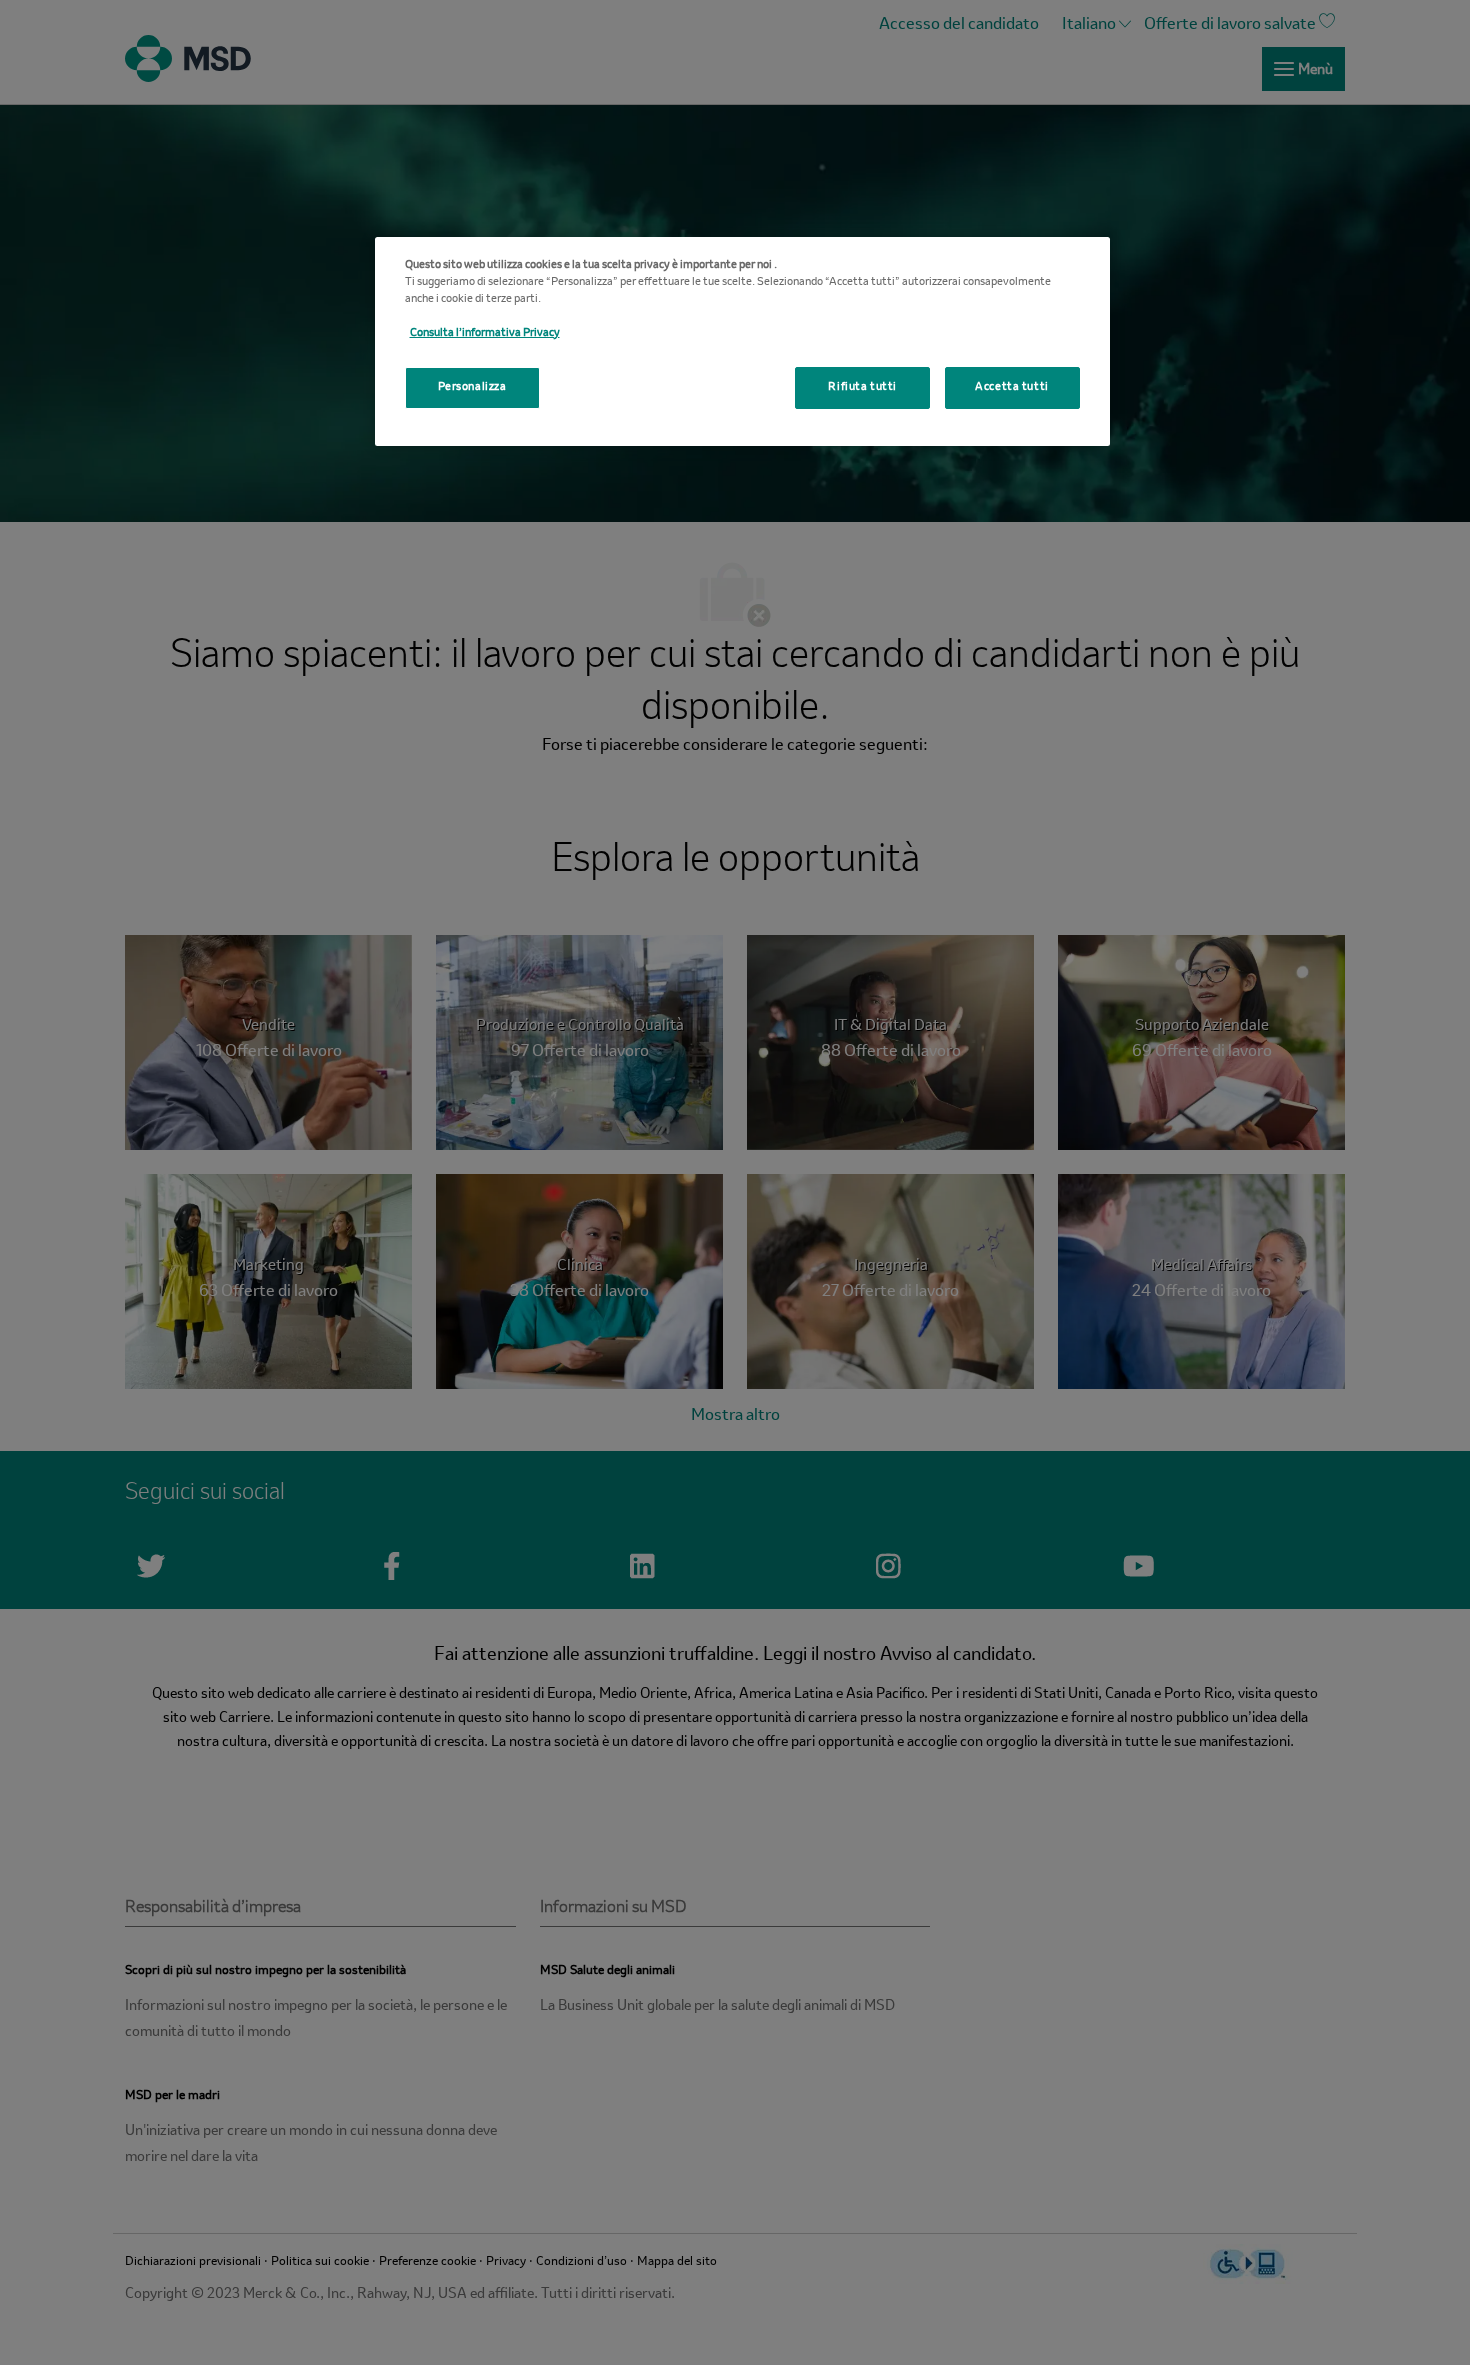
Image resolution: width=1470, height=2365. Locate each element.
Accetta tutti (1011, 387)
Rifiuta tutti (862, 387)
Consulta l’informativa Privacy (485, 333)
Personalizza (472, 387)
